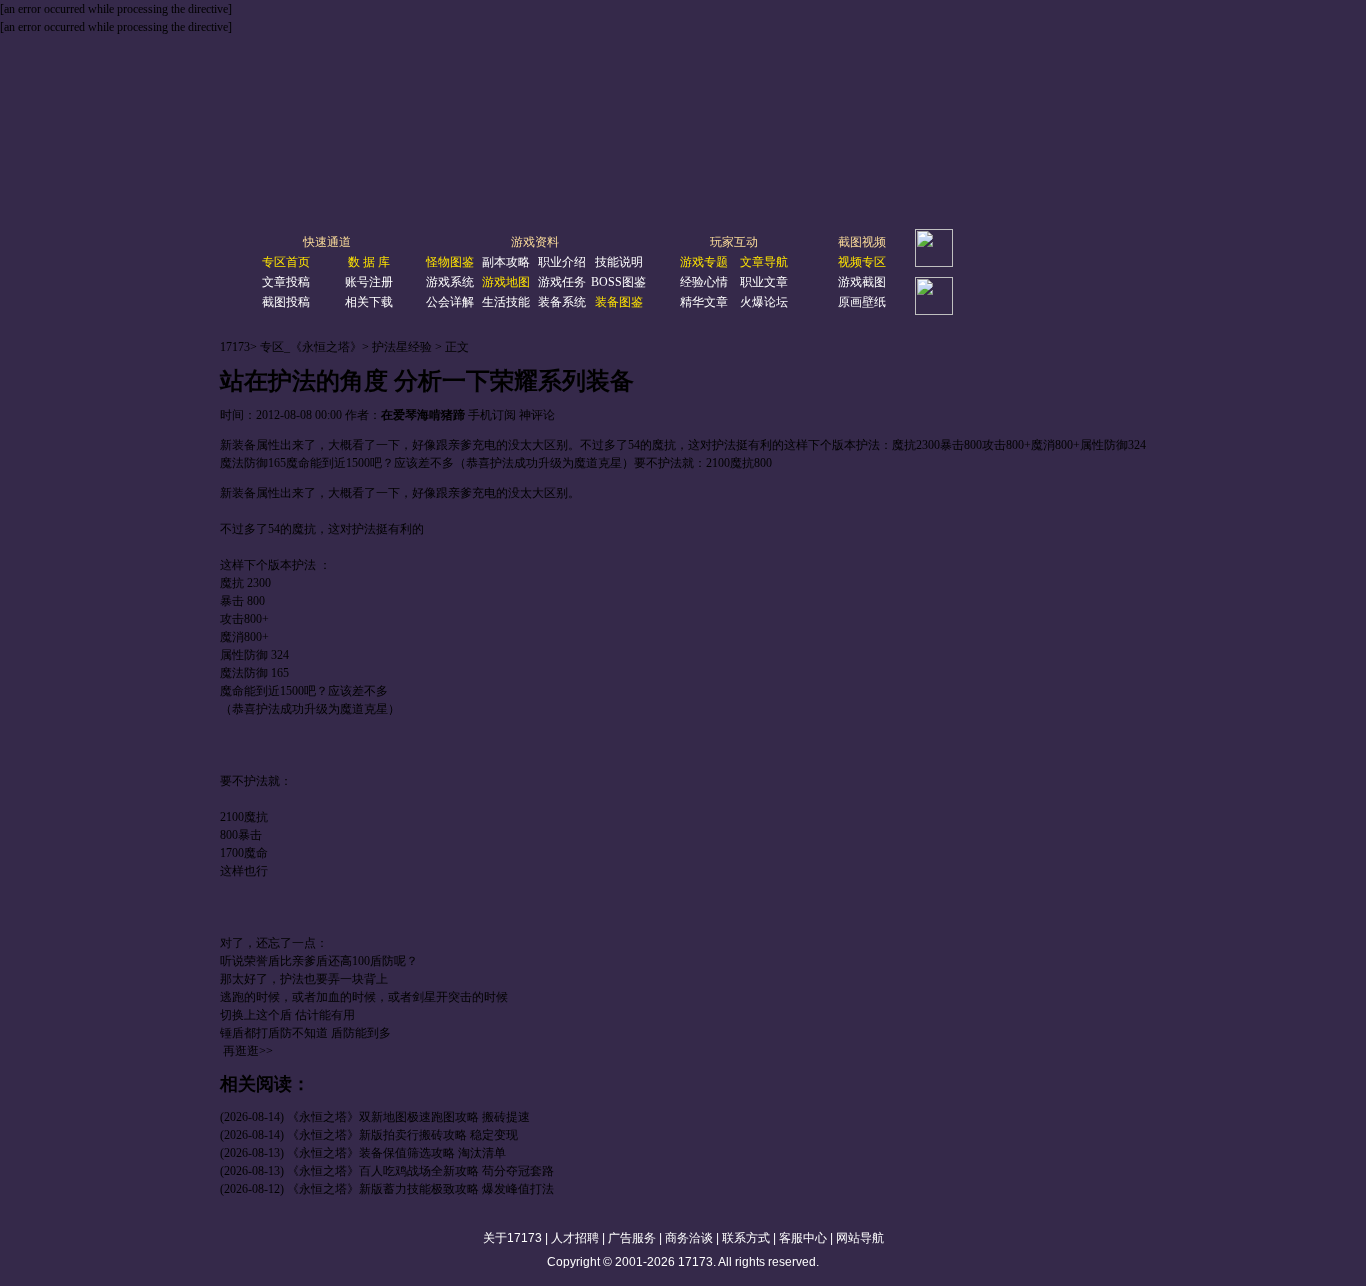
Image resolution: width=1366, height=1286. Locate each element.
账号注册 (369, 282)
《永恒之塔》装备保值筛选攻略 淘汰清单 (396, 1153)
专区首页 (286, 262)
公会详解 (450, 302)
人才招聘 (575, 1238)
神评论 (537, 415)
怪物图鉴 (450, 262)
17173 (235, 347)
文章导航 (764, 262)
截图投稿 (286, 302)
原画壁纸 (862, 302)
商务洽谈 (689, 1238)
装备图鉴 (619, 302)
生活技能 (506, 302)
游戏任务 (562, 282)
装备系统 (562, 302)
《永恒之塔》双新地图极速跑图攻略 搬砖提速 (408, 1117)
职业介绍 (562, 262)
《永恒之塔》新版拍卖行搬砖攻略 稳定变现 (402, 1135)
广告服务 (632, 1238)
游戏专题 (704, 262)
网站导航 (860, 1238)
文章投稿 (286, 282)
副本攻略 (506, 262)
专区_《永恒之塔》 (311, 347)
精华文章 (704, 302)
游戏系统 (450, 282)
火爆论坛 (764, 302)
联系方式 (746, 1238)
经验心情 (704, 282)
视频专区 (862, 262)
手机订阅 (492, 415)
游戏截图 (862, 282)
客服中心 (803, 1238)
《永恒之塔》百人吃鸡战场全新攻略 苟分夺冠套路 (420, 1171)
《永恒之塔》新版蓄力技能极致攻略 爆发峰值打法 (420, 1189)
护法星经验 (402, 347)
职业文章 (764, 282)
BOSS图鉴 (618, 282)
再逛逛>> (248, 1051)
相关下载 (369, 302)
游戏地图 (506, 282)
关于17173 (512, 1238)
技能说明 (619, 262)
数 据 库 (369, 262)
